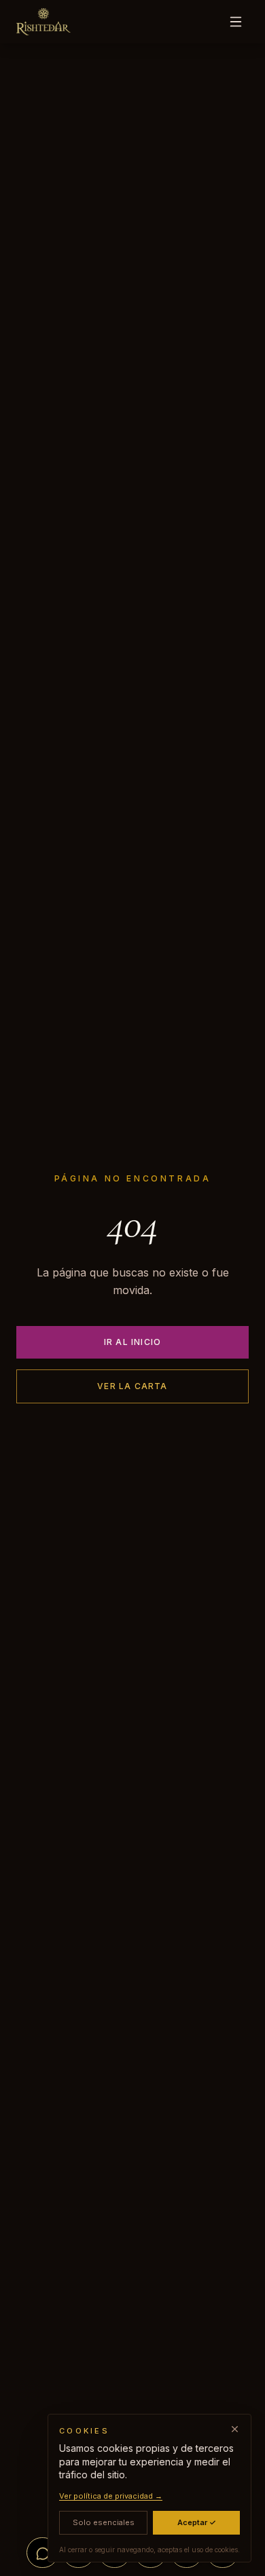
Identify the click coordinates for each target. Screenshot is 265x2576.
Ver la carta (132, 1386)
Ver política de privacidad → (111, 2496)
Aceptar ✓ (197, 2522)
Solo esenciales (104, 2522)
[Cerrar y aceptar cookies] (235, 2429)
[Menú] (236, 22)
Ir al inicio (132, 1342)
